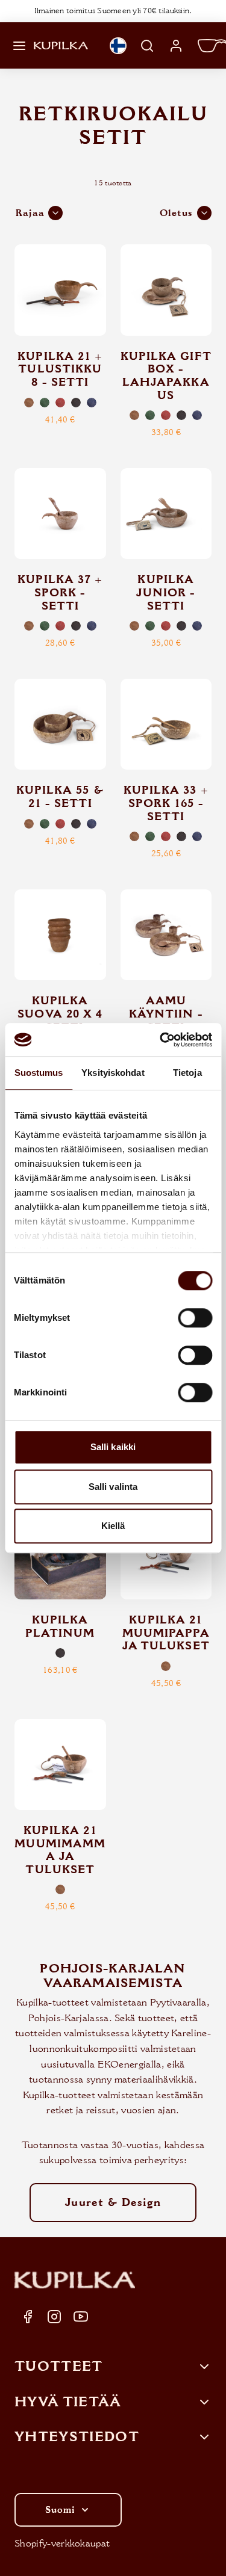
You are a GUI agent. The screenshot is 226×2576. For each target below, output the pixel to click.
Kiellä (113, 1526)
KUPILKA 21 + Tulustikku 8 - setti (60, 369)
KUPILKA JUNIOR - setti (166, 592)
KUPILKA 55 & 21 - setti (60, 797)
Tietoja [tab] (187, 1073)
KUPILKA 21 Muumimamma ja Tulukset (60, 1850)
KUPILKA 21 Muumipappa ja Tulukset (166, 1633)
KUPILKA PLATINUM (60, 1626)
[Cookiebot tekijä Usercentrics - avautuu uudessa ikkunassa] (161, 1040)
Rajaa (30, 213)
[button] (19, 46)
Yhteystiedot (77, 2437)
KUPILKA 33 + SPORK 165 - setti (166, 803)
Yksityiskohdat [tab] (113, 1073)
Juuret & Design (113, 2202)
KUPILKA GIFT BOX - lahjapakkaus (166, 376)
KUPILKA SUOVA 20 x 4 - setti (60, 1014)
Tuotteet (59, 2367)
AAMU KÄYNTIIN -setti (166, 1014)
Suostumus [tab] (39, 1073)
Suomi (60, 2510)
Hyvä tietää (68, 2402)
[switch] (195, 1318)
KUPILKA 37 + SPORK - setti (60, 592)
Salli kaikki (113, 1447)
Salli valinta (113, 1487)
